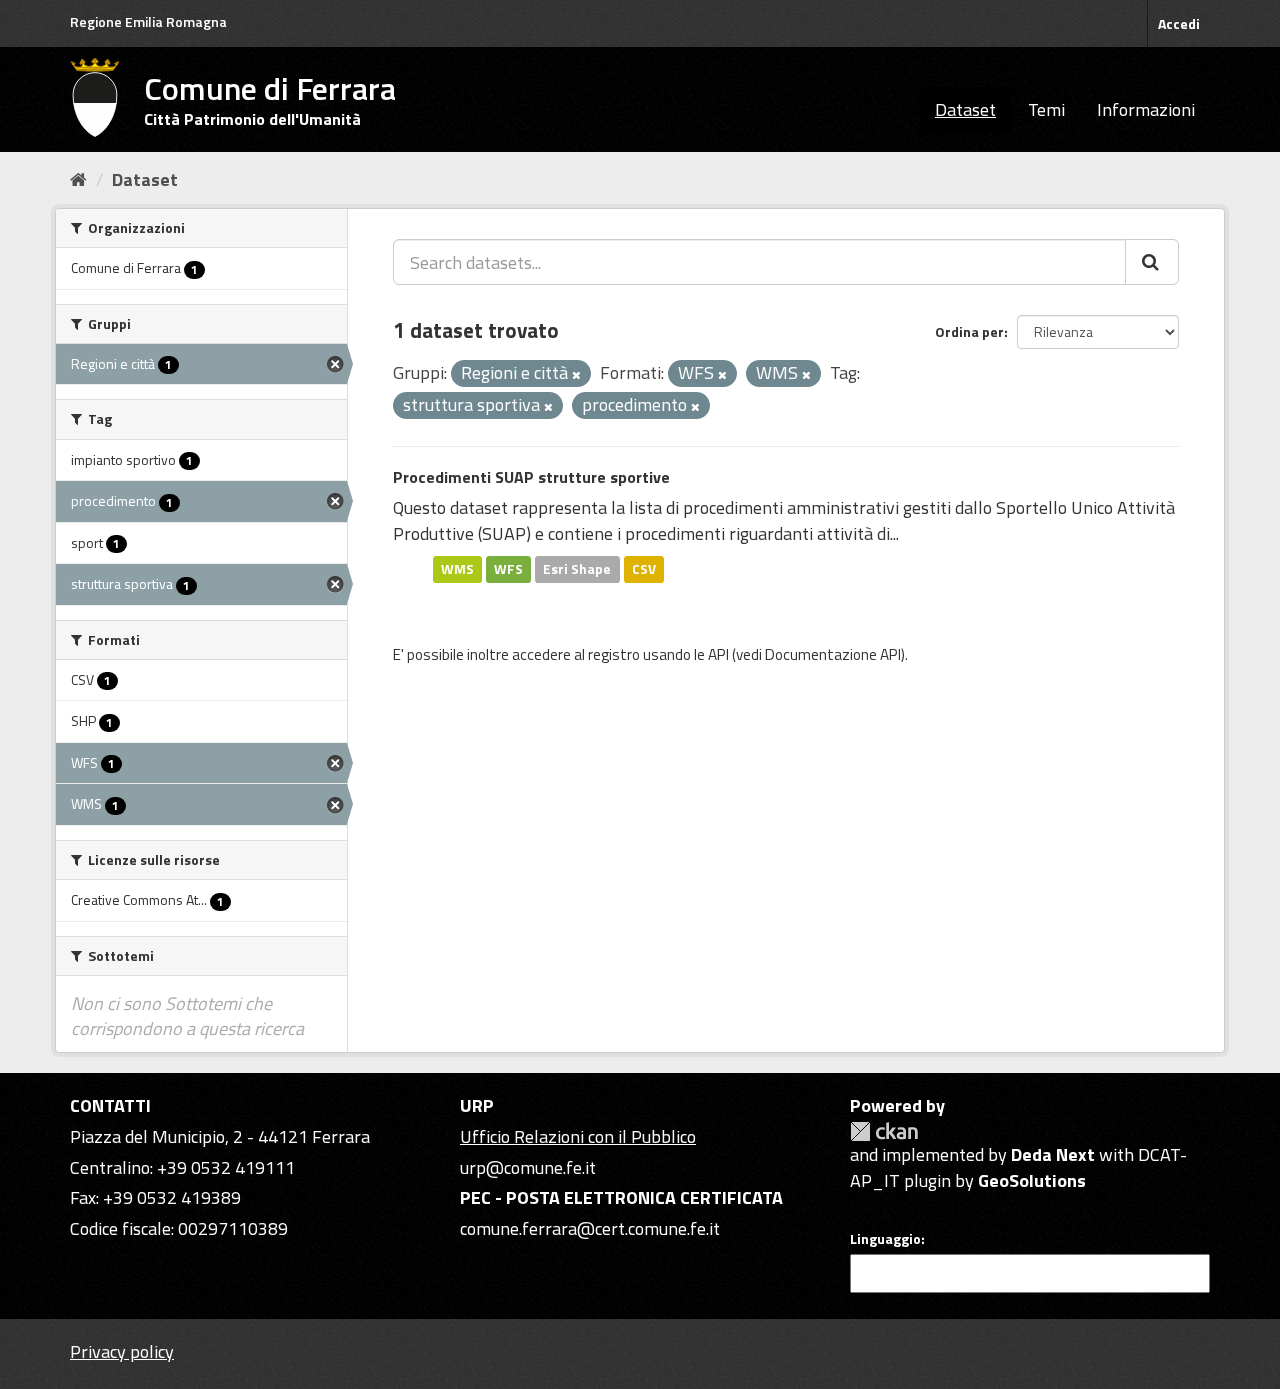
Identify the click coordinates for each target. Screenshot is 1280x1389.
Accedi (1179, 23)
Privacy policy (122, 1351)
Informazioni (1146, 109)
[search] (1152, 262)
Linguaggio (885, 1239)
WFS (508, 569)
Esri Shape (577, 569)
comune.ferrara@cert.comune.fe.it (590, 1228)
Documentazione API (833, 654)
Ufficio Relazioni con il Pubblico (578, 1136)
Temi (1046, 109)
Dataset (965, 109)
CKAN (884, 1131)
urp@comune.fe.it (528, 1167)
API (718, 654)
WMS (457, 569)
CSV (644, 569)
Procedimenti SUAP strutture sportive (531, 477)
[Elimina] (576, 375)
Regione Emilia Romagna (148, 21)
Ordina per (969, 331)
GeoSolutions (1032, 1180)
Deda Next (1053, 1154)
